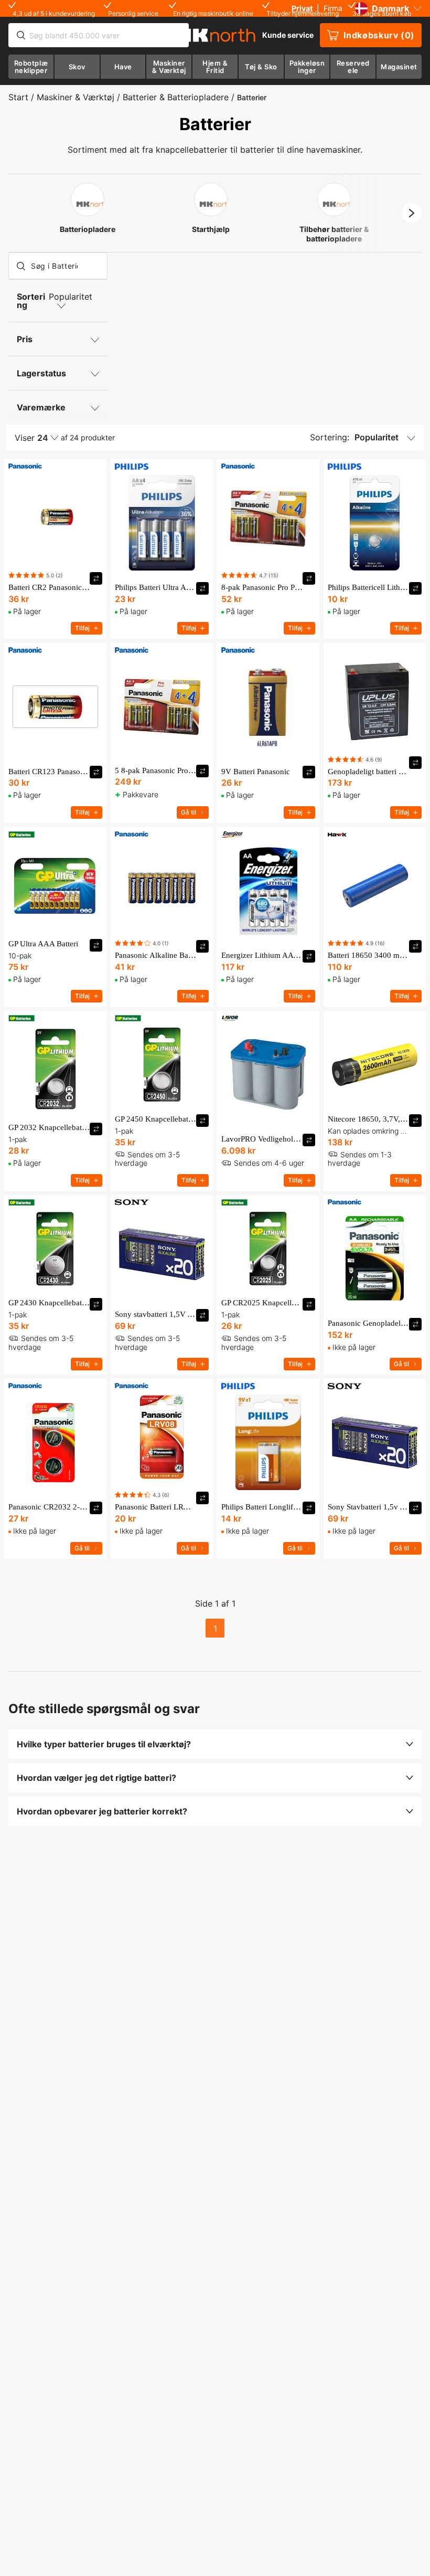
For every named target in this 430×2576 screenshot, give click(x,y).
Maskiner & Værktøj (76, 97)
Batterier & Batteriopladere (176, 97)
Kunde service (288, 35)
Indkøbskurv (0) (379, 35)
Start (18, 97)
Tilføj (82, 628)
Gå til (189, 812)
